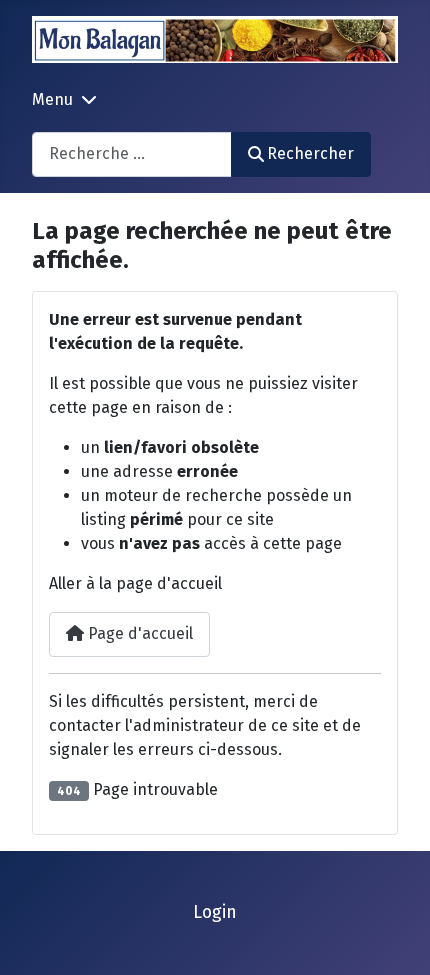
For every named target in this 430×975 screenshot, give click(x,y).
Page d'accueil (138, 633)
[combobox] (132, 154)
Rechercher (310, 153)
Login (215, 912)
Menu (52, 99)
